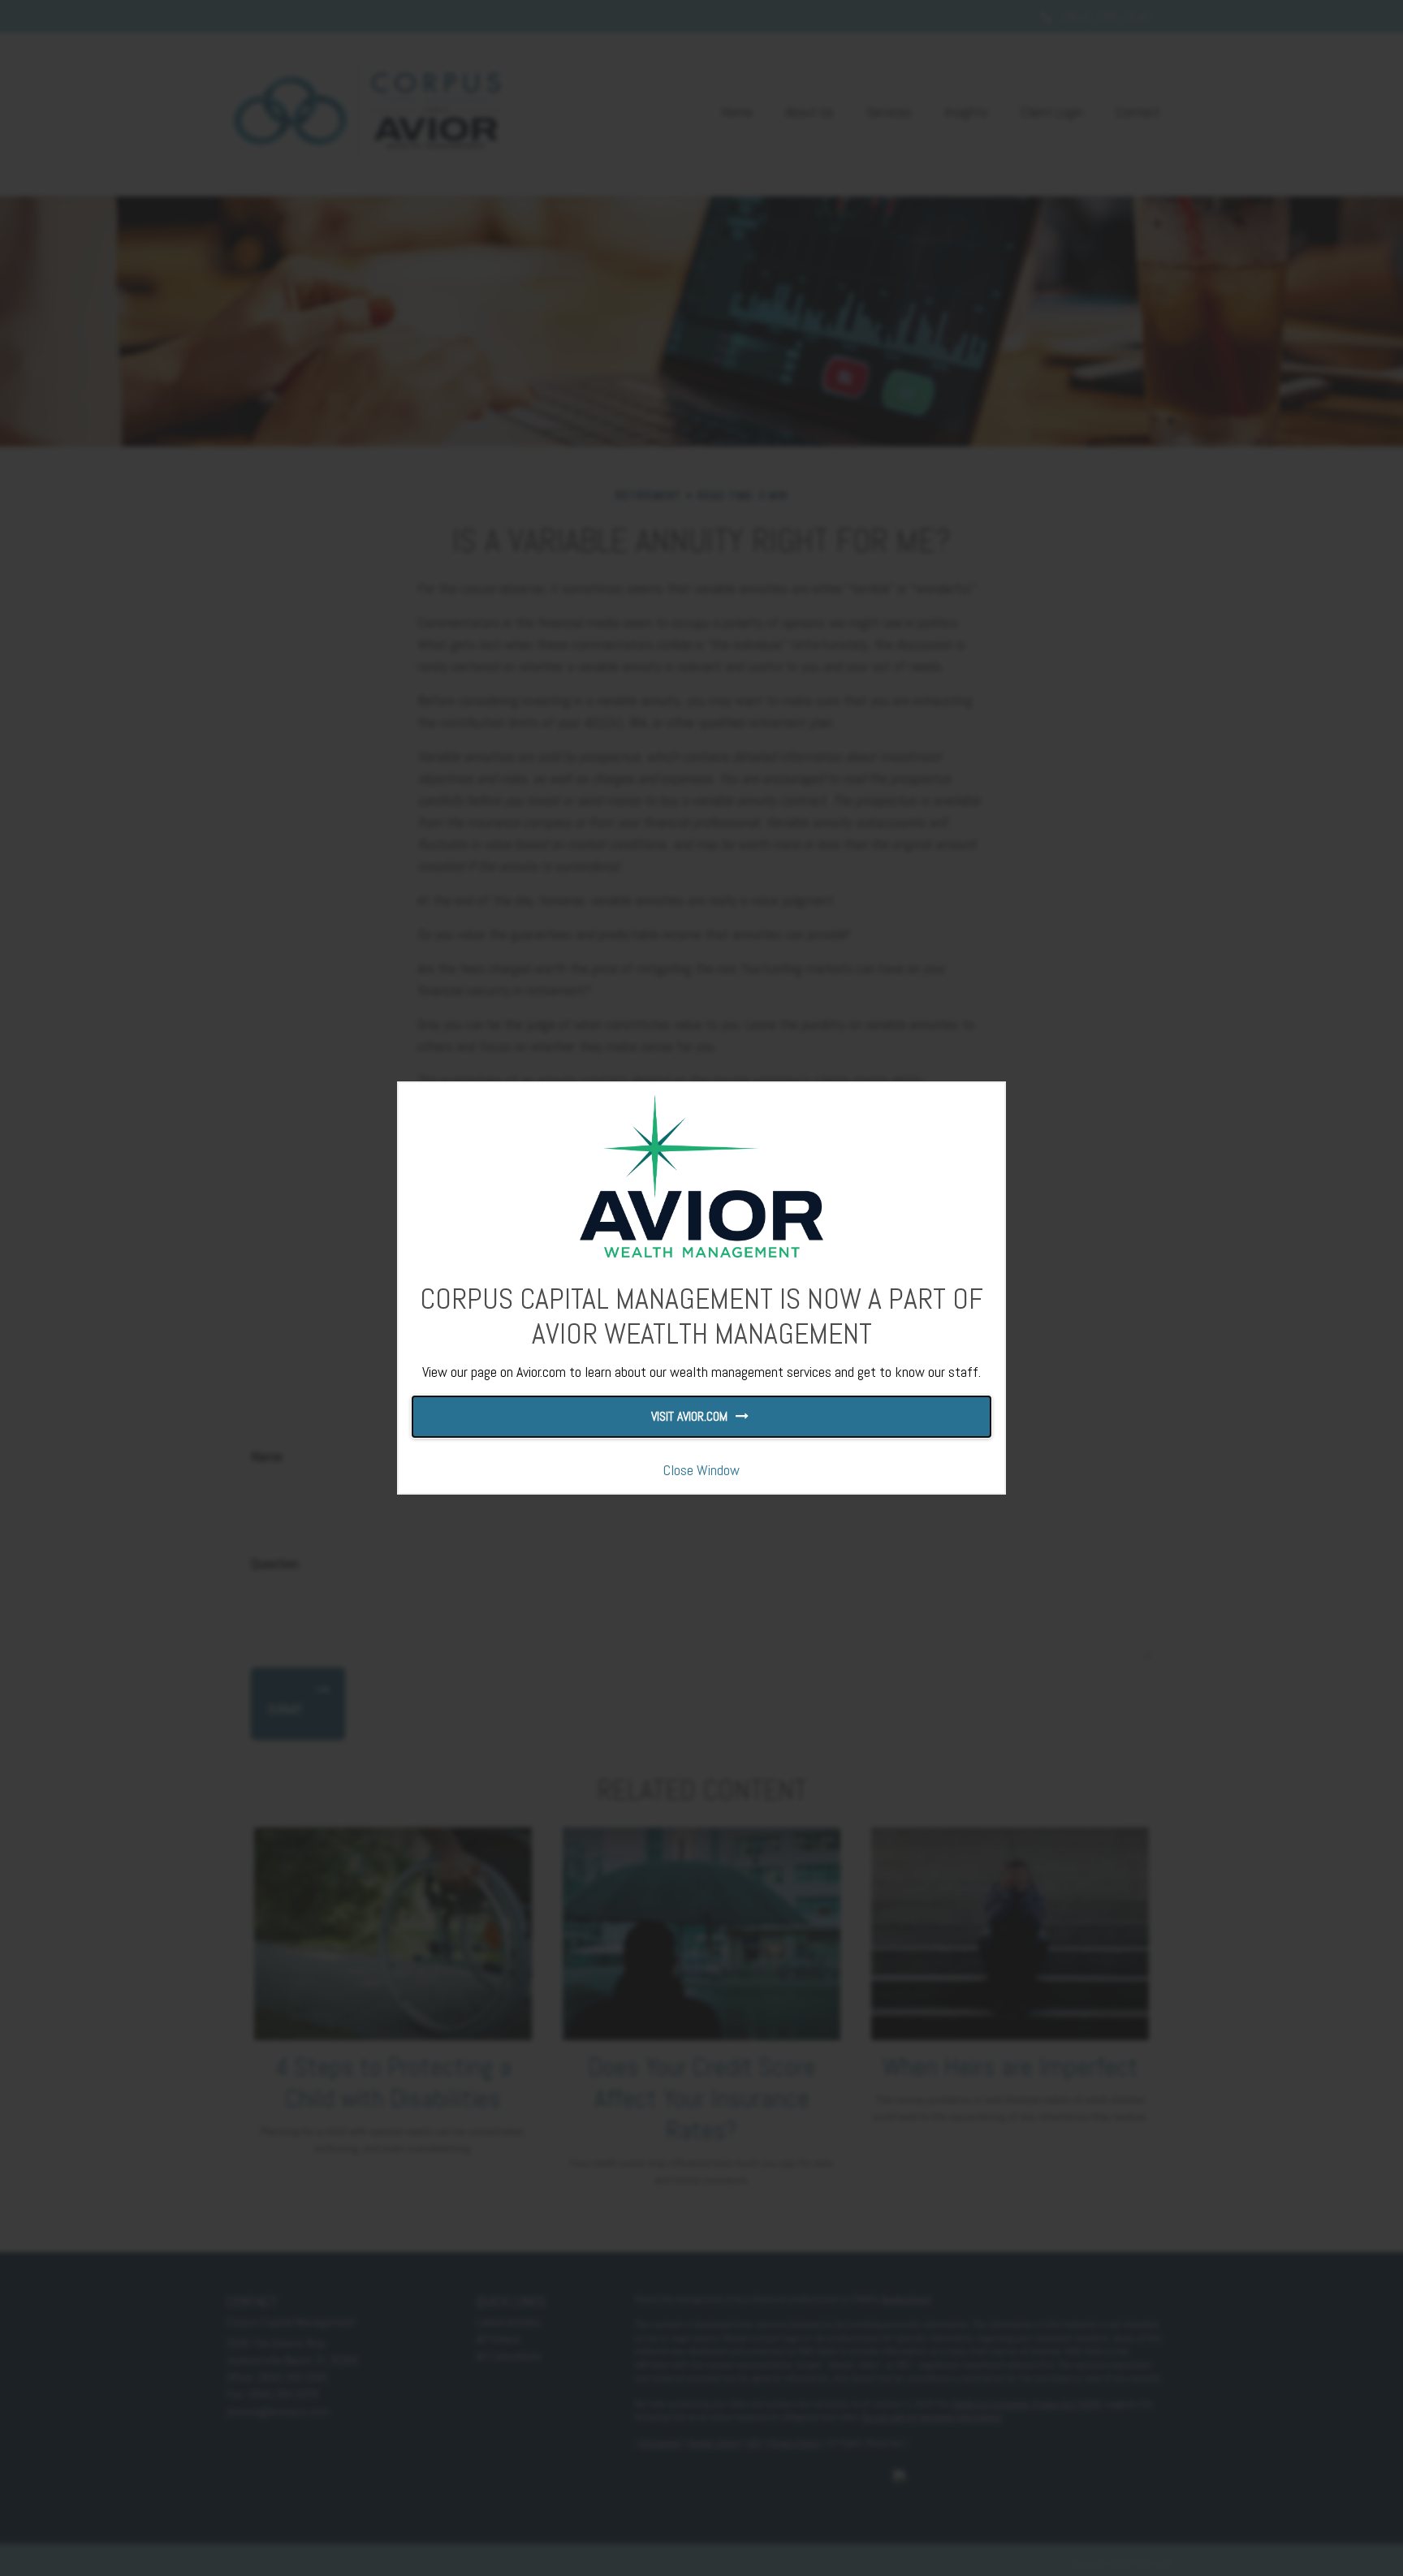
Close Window (701, 1470)
